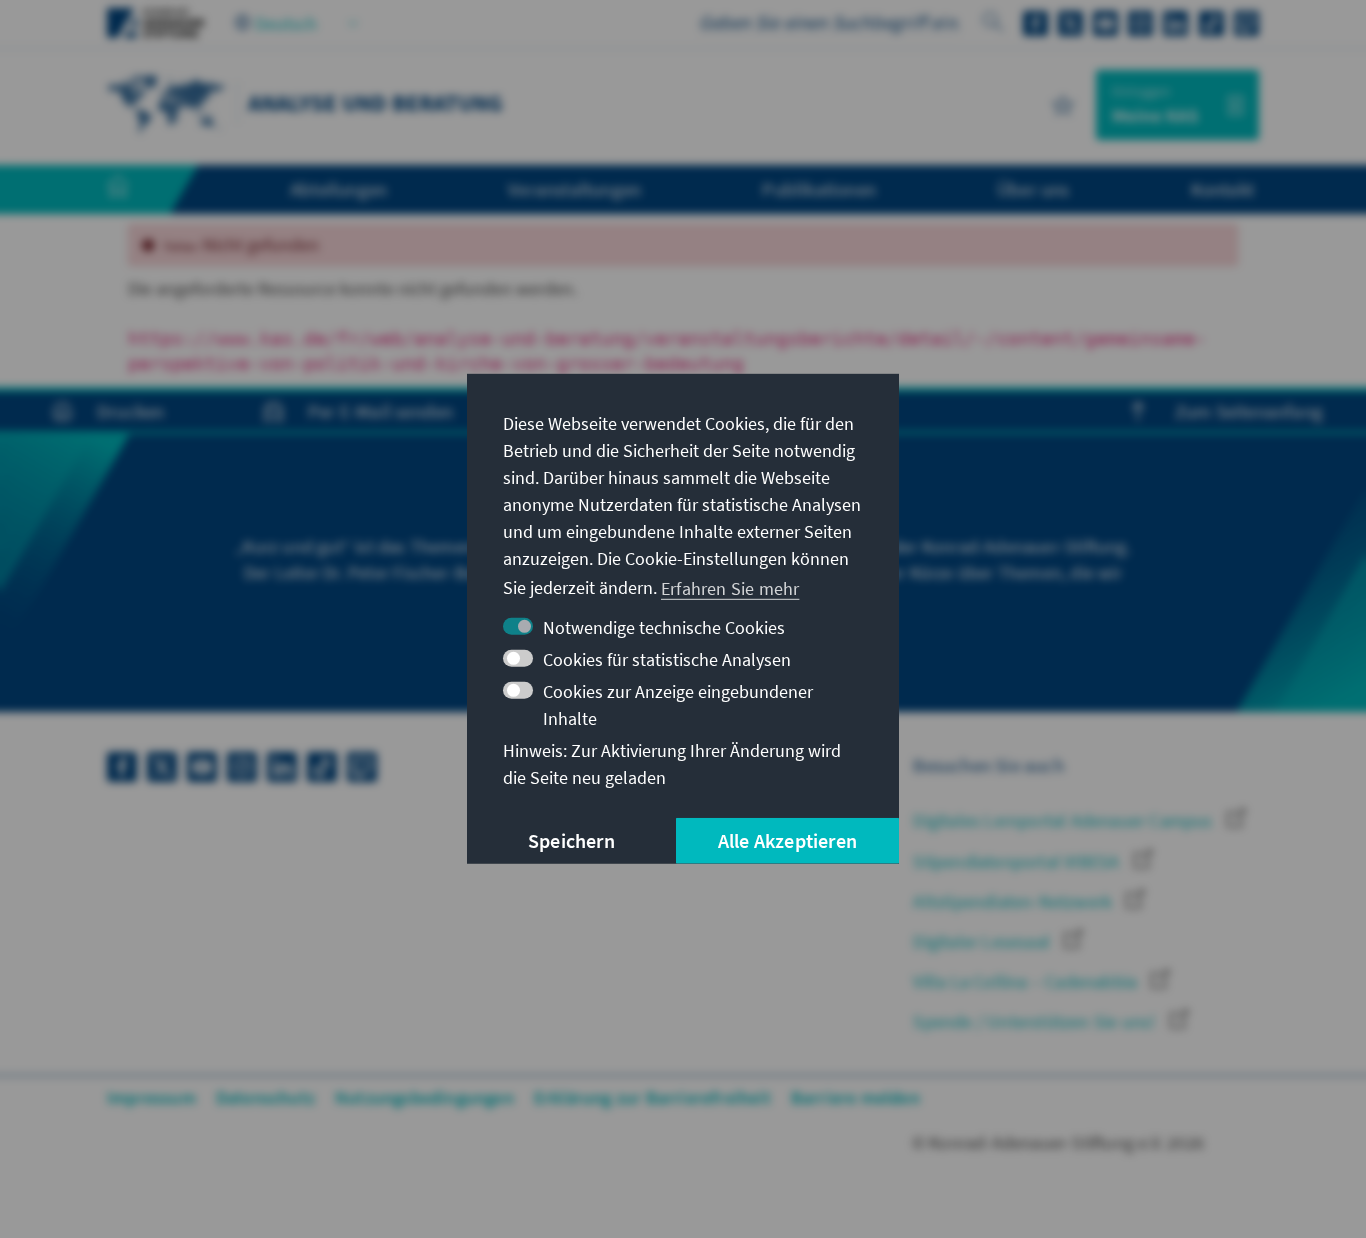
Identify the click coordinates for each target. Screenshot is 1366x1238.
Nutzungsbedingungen (424, 1097)
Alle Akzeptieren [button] (787, 840)
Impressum (151, 1097)
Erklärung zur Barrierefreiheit (652, 1097)
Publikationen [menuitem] (819, 189)
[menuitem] (138, 190)
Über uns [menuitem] (1033, 189)
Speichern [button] (571, 840)
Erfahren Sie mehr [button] (730, 587)
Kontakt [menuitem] (1222, 189)
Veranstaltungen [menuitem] (574, 189)
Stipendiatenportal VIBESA (1018, 861)
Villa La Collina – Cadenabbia (1027, 981)
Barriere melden (855, 1097)
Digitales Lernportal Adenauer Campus (1064, 820)
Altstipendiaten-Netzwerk (1014, 901)
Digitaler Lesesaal (983, 941)
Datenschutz (265, 1097)
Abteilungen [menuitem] (338, 189)
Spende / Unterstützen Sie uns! (1036, 1021)
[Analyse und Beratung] (167, 102)
